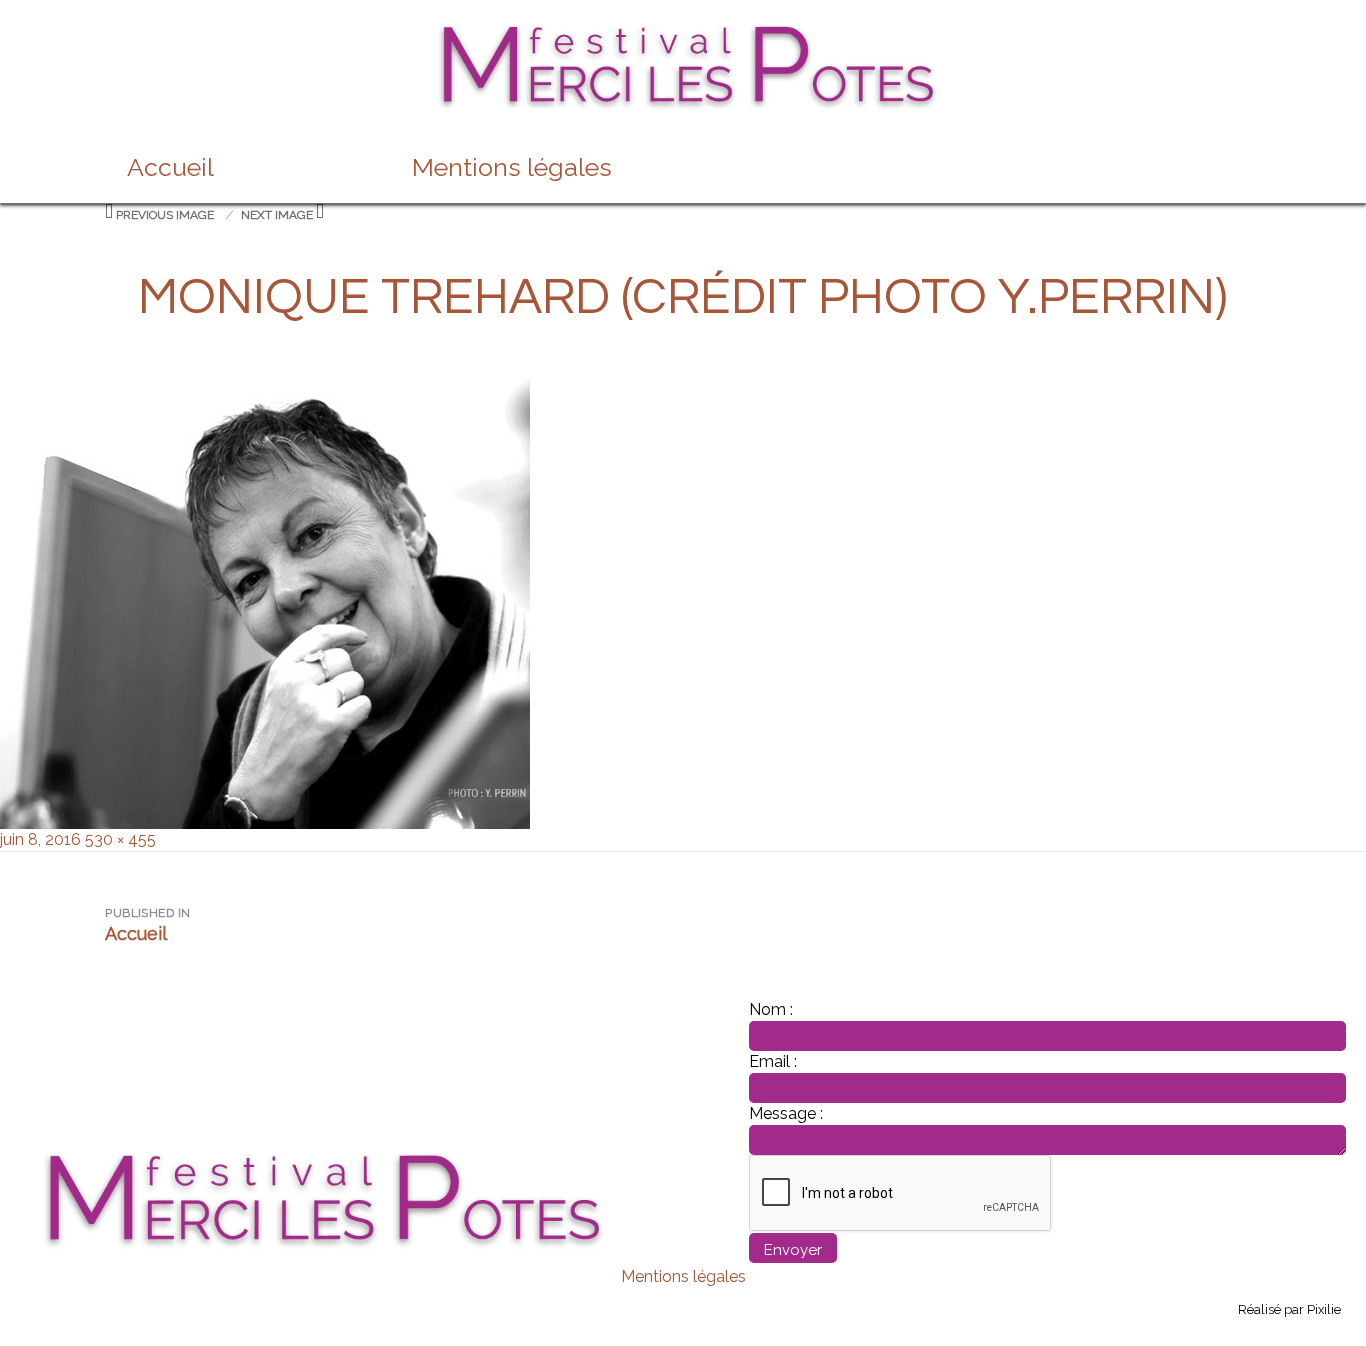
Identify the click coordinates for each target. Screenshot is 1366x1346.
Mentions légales (512, 167)
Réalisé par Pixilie (1289, 1309)
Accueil (170, 167)
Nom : (771, 1009)
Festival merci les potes (683, 32)
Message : (786, 1113)
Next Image (277, 215)
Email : (773, 1061)
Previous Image (165, 215)
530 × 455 (120, 839)
